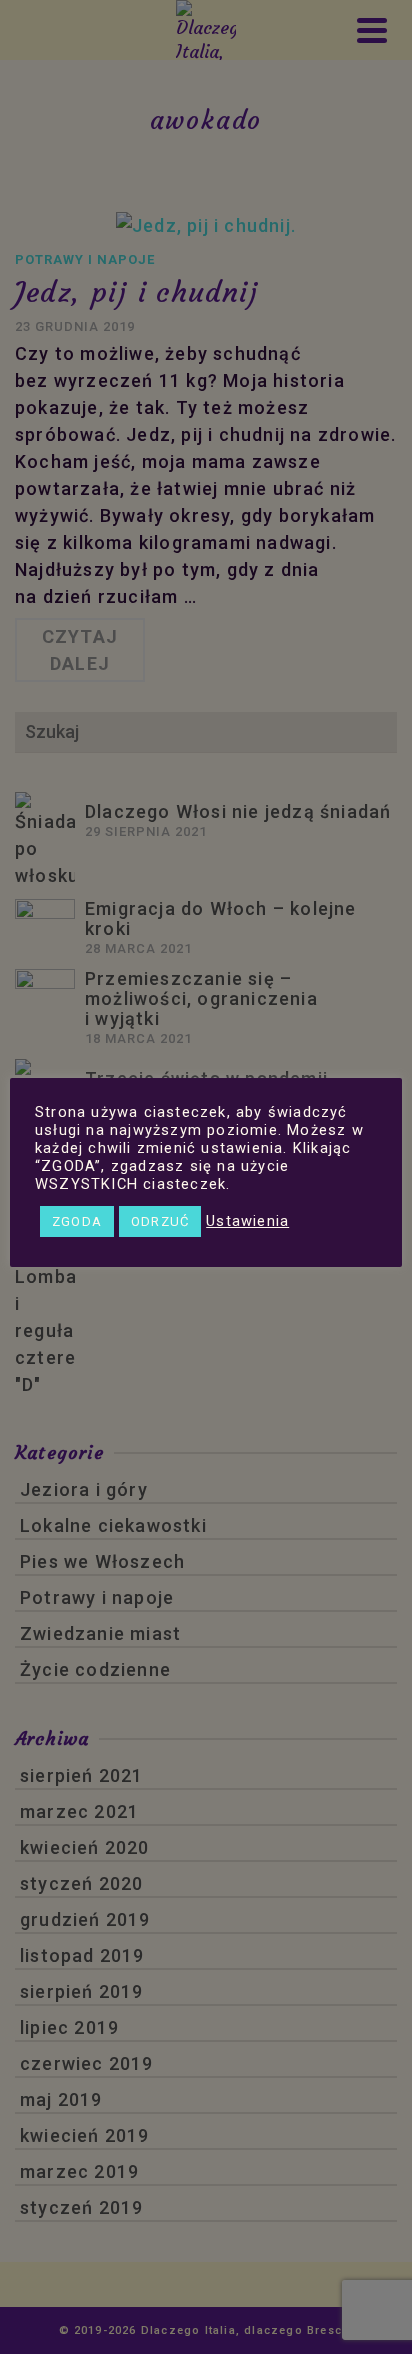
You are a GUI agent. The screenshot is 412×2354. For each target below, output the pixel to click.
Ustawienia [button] (247, 1221)
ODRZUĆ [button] (160, 1221)
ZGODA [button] (77, 1221)
